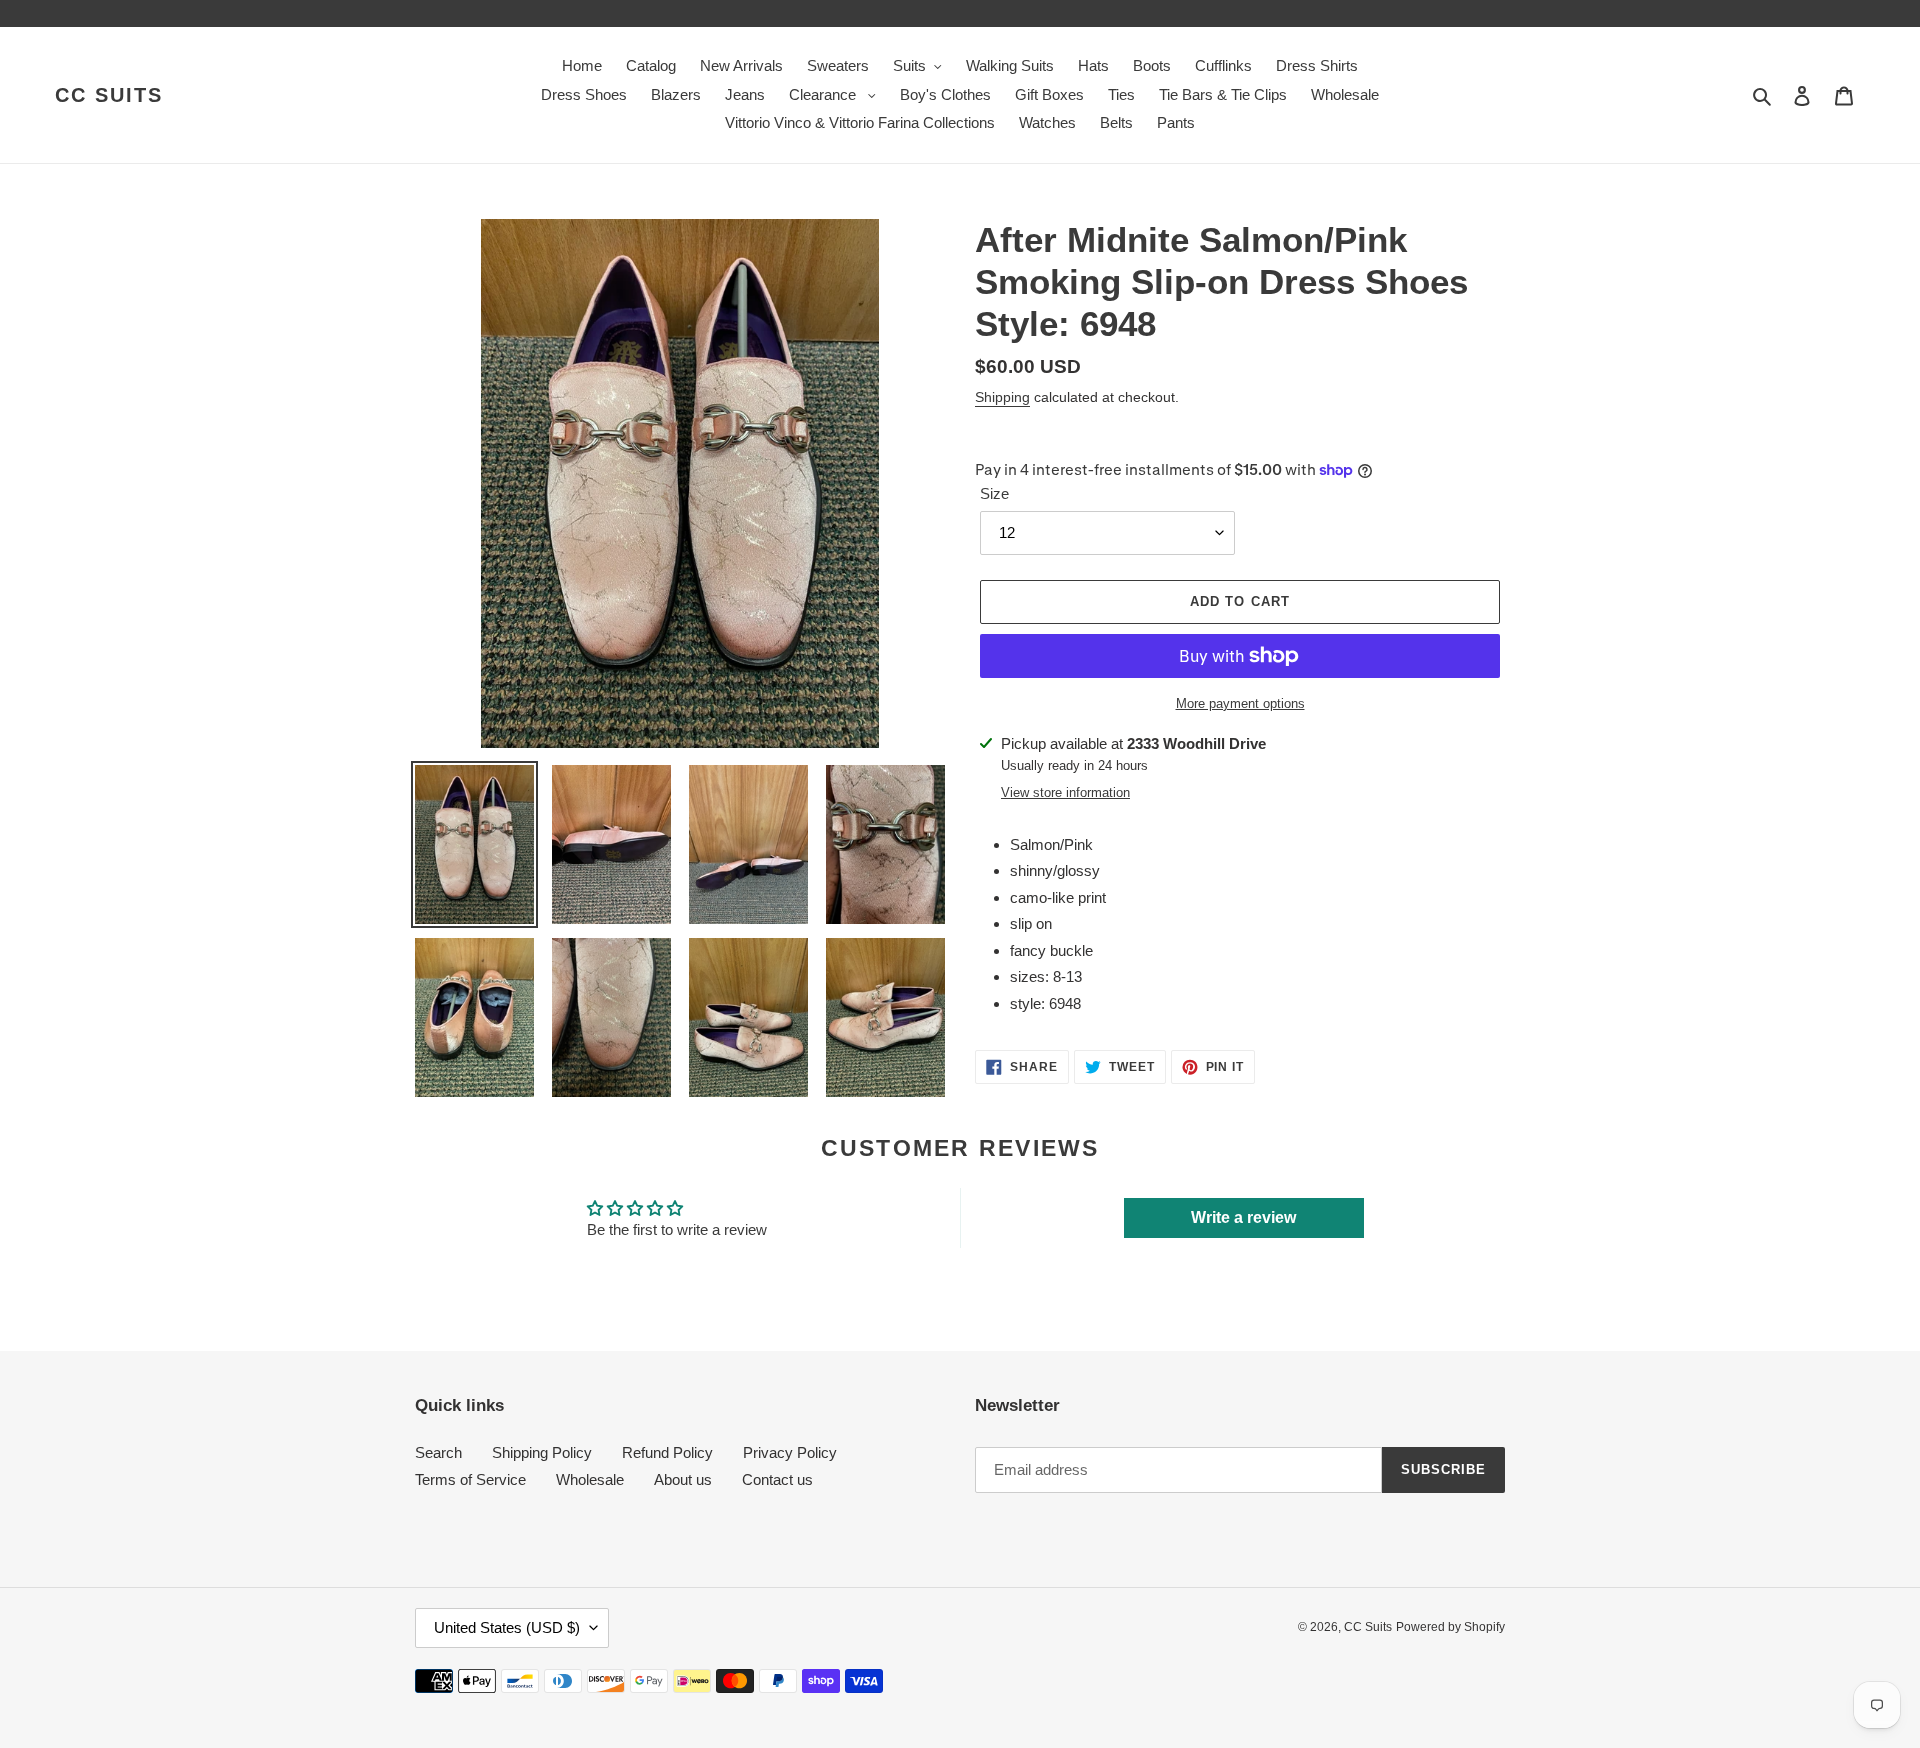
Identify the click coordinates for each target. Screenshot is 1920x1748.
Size (994, 493)
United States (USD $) (507, 1627)
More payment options (1240, 703)
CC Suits (109, 95)
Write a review (1243, 1217)
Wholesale (590, 1479)
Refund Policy (667, 1452)
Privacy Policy (790, 1452)
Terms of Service (470, 1479)
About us (683, 1479)
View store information (1065, 792)
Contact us (777, 1479)
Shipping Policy (542, 1452)
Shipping (1002, 397)
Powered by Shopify (1450, 1627)
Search (438, 1452)
